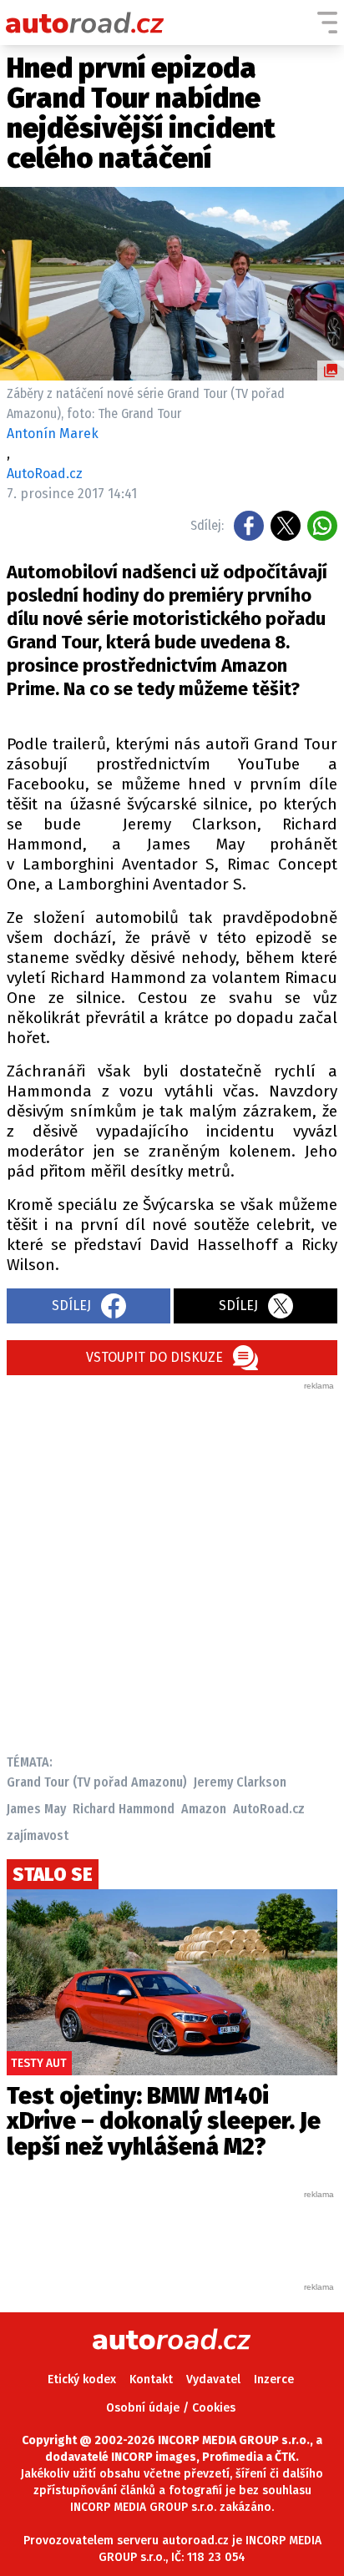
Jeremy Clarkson (240, 1782)
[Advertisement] (172, 1564)
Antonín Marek (53, 434)
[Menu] (327, 23)
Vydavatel (213, 2379)
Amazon (204, 1809)
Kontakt (151, 2379)
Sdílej (71, 1306)
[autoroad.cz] (85, 23)
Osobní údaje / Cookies (171, 2408)
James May (36, 1809)
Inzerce (274, 2379)
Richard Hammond (124, 1809)
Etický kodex (82, 2379)
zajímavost (38, 1835)
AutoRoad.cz (269, 1809)
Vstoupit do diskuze (154, 1357)
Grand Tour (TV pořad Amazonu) (97, 1782)
